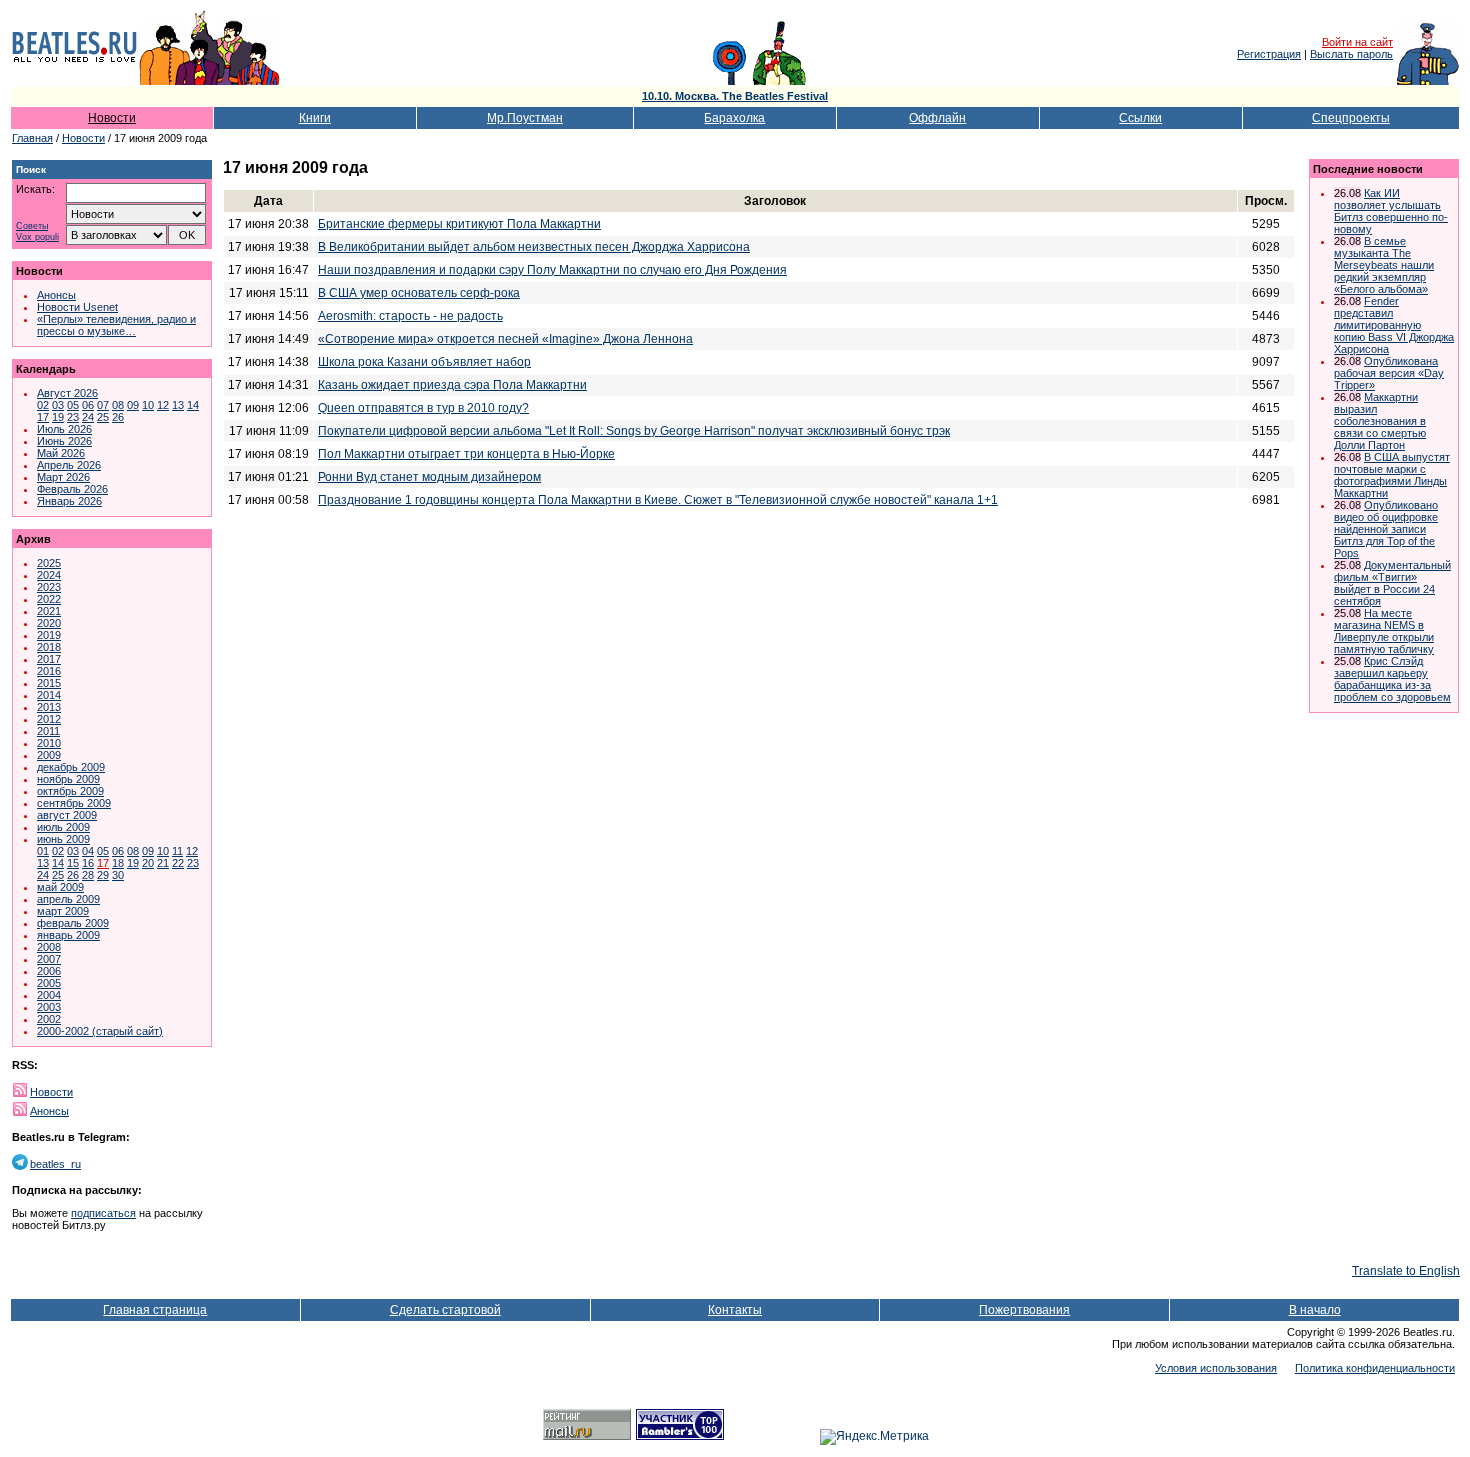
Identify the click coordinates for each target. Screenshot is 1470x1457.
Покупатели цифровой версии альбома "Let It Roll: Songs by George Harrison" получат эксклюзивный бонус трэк (634, 431)
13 (178, 405)
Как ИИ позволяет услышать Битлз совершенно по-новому (1391, 211)
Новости (112, 118)
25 (103, 417)
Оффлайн (937, 118)
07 (103, 405)
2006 (49, 971)
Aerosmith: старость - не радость (410, 316)
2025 (49, 563)
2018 (49, 647)
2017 (49, 659)
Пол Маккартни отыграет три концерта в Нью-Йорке (466, 454)
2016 (49, 671)
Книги (315, 118)
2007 (49, 959)
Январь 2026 (69, 501)
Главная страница (155, 1310)
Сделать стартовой (445, 1310)
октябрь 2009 (70, 791)
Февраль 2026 (72, 489)
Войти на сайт (1357, 42)
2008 (49, 947)
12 (163, 405)
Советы (32, 226)
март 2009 (63, 911)
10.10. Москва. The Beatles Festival (735, 96)
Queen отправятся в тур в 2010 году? (423, 408)
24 (88, 417)
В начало (1315, 1310)
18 (118, 863)
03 (58, 405)
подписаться (103, 1213)
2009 (49, 755)
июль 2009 (63, 827)
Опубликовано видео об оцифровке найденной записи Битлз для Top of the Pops (1386, 529)
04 (88, 851)
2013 (49, 707)
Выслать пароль (1351, 54)
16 (88, 863)
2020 (49, 623)
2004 (49, 995)
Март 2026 (63, 477)
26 (118, 417)
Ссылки (1140, 118)
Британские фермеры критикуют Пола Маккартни (459, 224)
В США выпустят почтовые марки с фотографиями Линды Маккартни (1392, 475)
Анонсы (56, 295)
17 (43, 417)
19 (58, 417)
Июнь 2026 (64, 441)
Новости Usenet (77, 307)
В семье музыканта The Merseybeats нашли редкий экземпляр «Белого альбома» (1384, 265)
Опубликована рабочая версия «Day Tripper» (1389, 373)
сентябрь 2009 (74, 803)
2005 (49, 983)
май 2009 (60, 887)
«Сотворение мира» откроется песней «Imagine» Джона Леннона (505, 339)
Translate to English (1406, 1271)
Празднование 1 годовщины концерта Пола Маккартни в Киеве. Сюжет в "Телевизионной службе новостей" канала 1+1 (658, 500)
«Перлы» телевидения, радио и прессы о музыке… (116, 325)
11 (177, 851)
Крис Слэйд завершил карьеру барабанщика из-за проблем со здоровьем (1392, 679)
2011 (48, 731)
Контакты (735, 1310)
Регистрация (1269, 54)
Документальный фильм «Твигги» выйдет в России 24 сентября (1392, 583)
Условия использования (1216, 1368)
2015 (49, 683)
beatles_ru (55, 1164)
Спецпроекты (1351, 118)
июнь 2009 (63, 839)
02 (43, 405)
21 (163, 863)
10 (148, 405)
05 (73, 405)
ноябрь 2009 (68, 779)
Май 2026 (61, 453)
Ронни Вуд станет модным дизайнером (429, 477)
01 (43, 851)
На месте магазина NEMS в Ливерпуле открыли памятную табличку (1384, 631)
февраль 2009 (73, 923)
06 (88, 405)
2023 (49, 587)
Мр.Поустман (525, 118)
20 (148, 863)
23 (73, 417)
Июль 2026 (64, 429)
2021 (49, 611)
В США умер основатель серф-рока (419, 293)
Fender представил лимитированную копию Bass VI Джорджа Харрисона (1394, 325)
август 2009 (67, 815)
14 (193, 405)
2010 (49, 743)
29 (103, 875)
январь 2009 (68, 935)
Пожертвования (1024, 1310)
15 (73, 863)
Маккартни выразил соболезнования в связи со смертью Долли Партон (1380, 421)
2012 (49, 719)
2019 (49, 635)
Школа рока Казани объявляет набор (424, 362)
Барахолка (734, 118)
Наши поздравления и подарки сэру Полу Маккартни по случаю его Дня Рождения (552, 270)
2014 (49, 695)
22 (178, 863)
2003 (49, 1007)
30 (118, 875)
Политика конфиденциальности (1375, 1368)
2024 (49, 575)
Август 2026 (67, 393)
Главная (32, 138)
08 (118, 405)
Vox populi (37, 237)
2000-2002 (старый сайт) (100, 1031)
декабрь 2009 (71, 767)
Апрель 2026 (69, 465)
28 (88, 875)
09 (133, 405)
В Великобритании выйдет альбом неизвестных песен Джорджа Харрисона (534, 247)
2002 (49, 1019)
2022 (49, 599)
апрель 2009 (68, 899)
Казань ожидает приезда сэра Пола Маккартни (452, 385)
